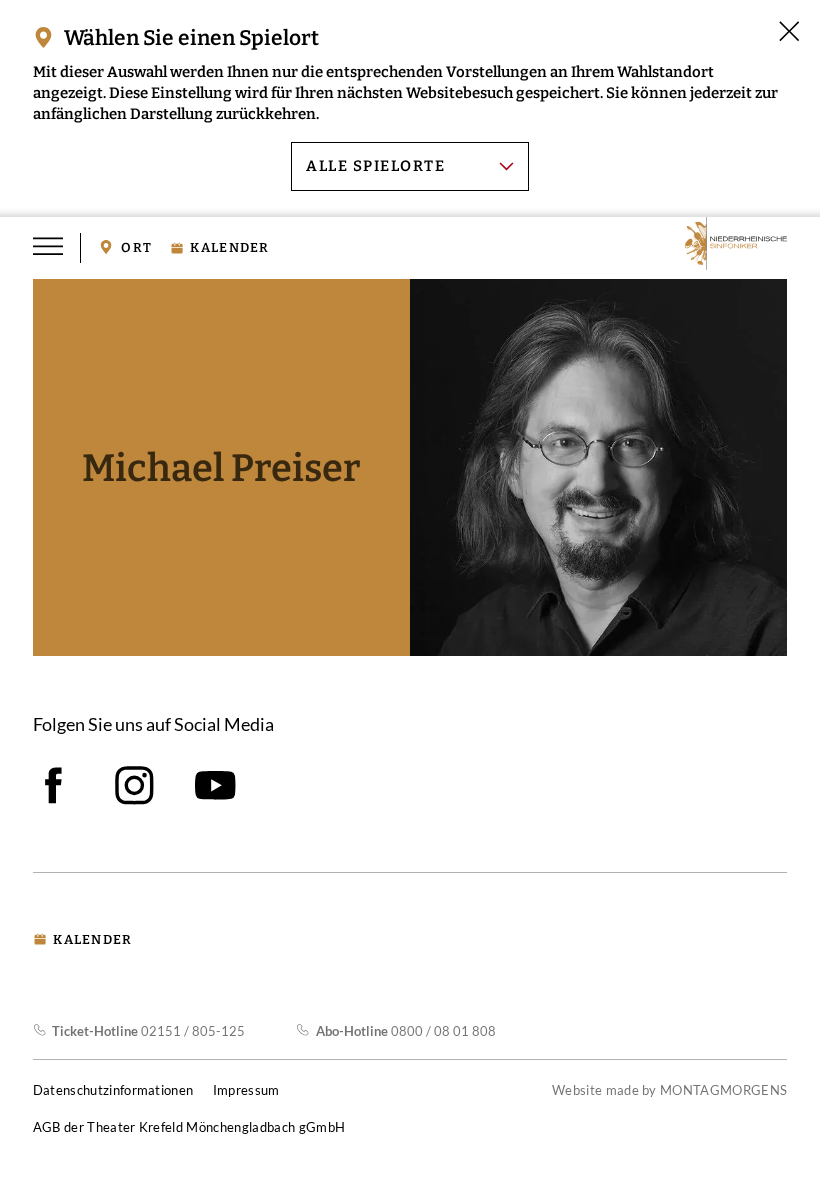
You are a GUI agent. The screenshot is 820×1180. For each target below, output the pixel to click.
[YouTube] (215, 785)
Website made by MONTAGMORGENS (669, 1090)
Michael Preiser (221, 468)
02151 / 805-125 (148, 1031)
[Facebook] (53, 785)
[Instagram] (134, 785)
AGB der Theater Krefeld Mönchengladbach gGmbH (189, 1127)
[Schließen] (789, 31)
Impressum (246, 1090)
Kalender (229, 248)
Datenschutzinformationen (113, 1090)
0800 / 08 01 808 (405, 1031)
